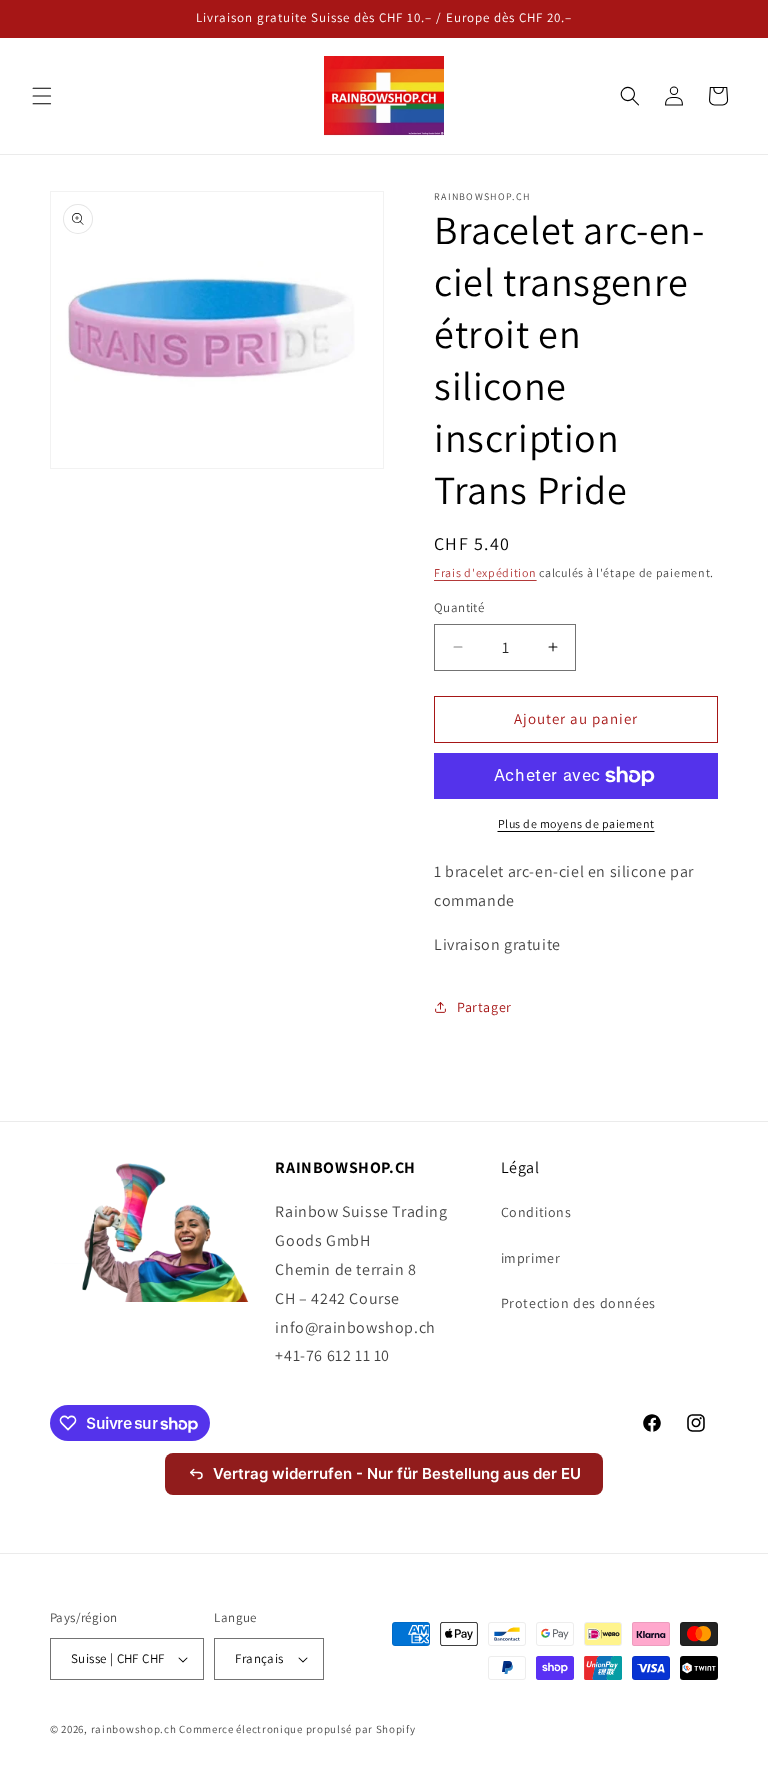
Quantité (459, 607)
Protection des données (578, 1303)
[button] (42, 96)
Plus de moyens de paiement (576, 823)
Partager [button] (484, 1007)
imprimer (531, 1258)
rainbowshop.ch (134, 1729)
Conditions (536, 1212)
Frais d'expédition (485, 572)
